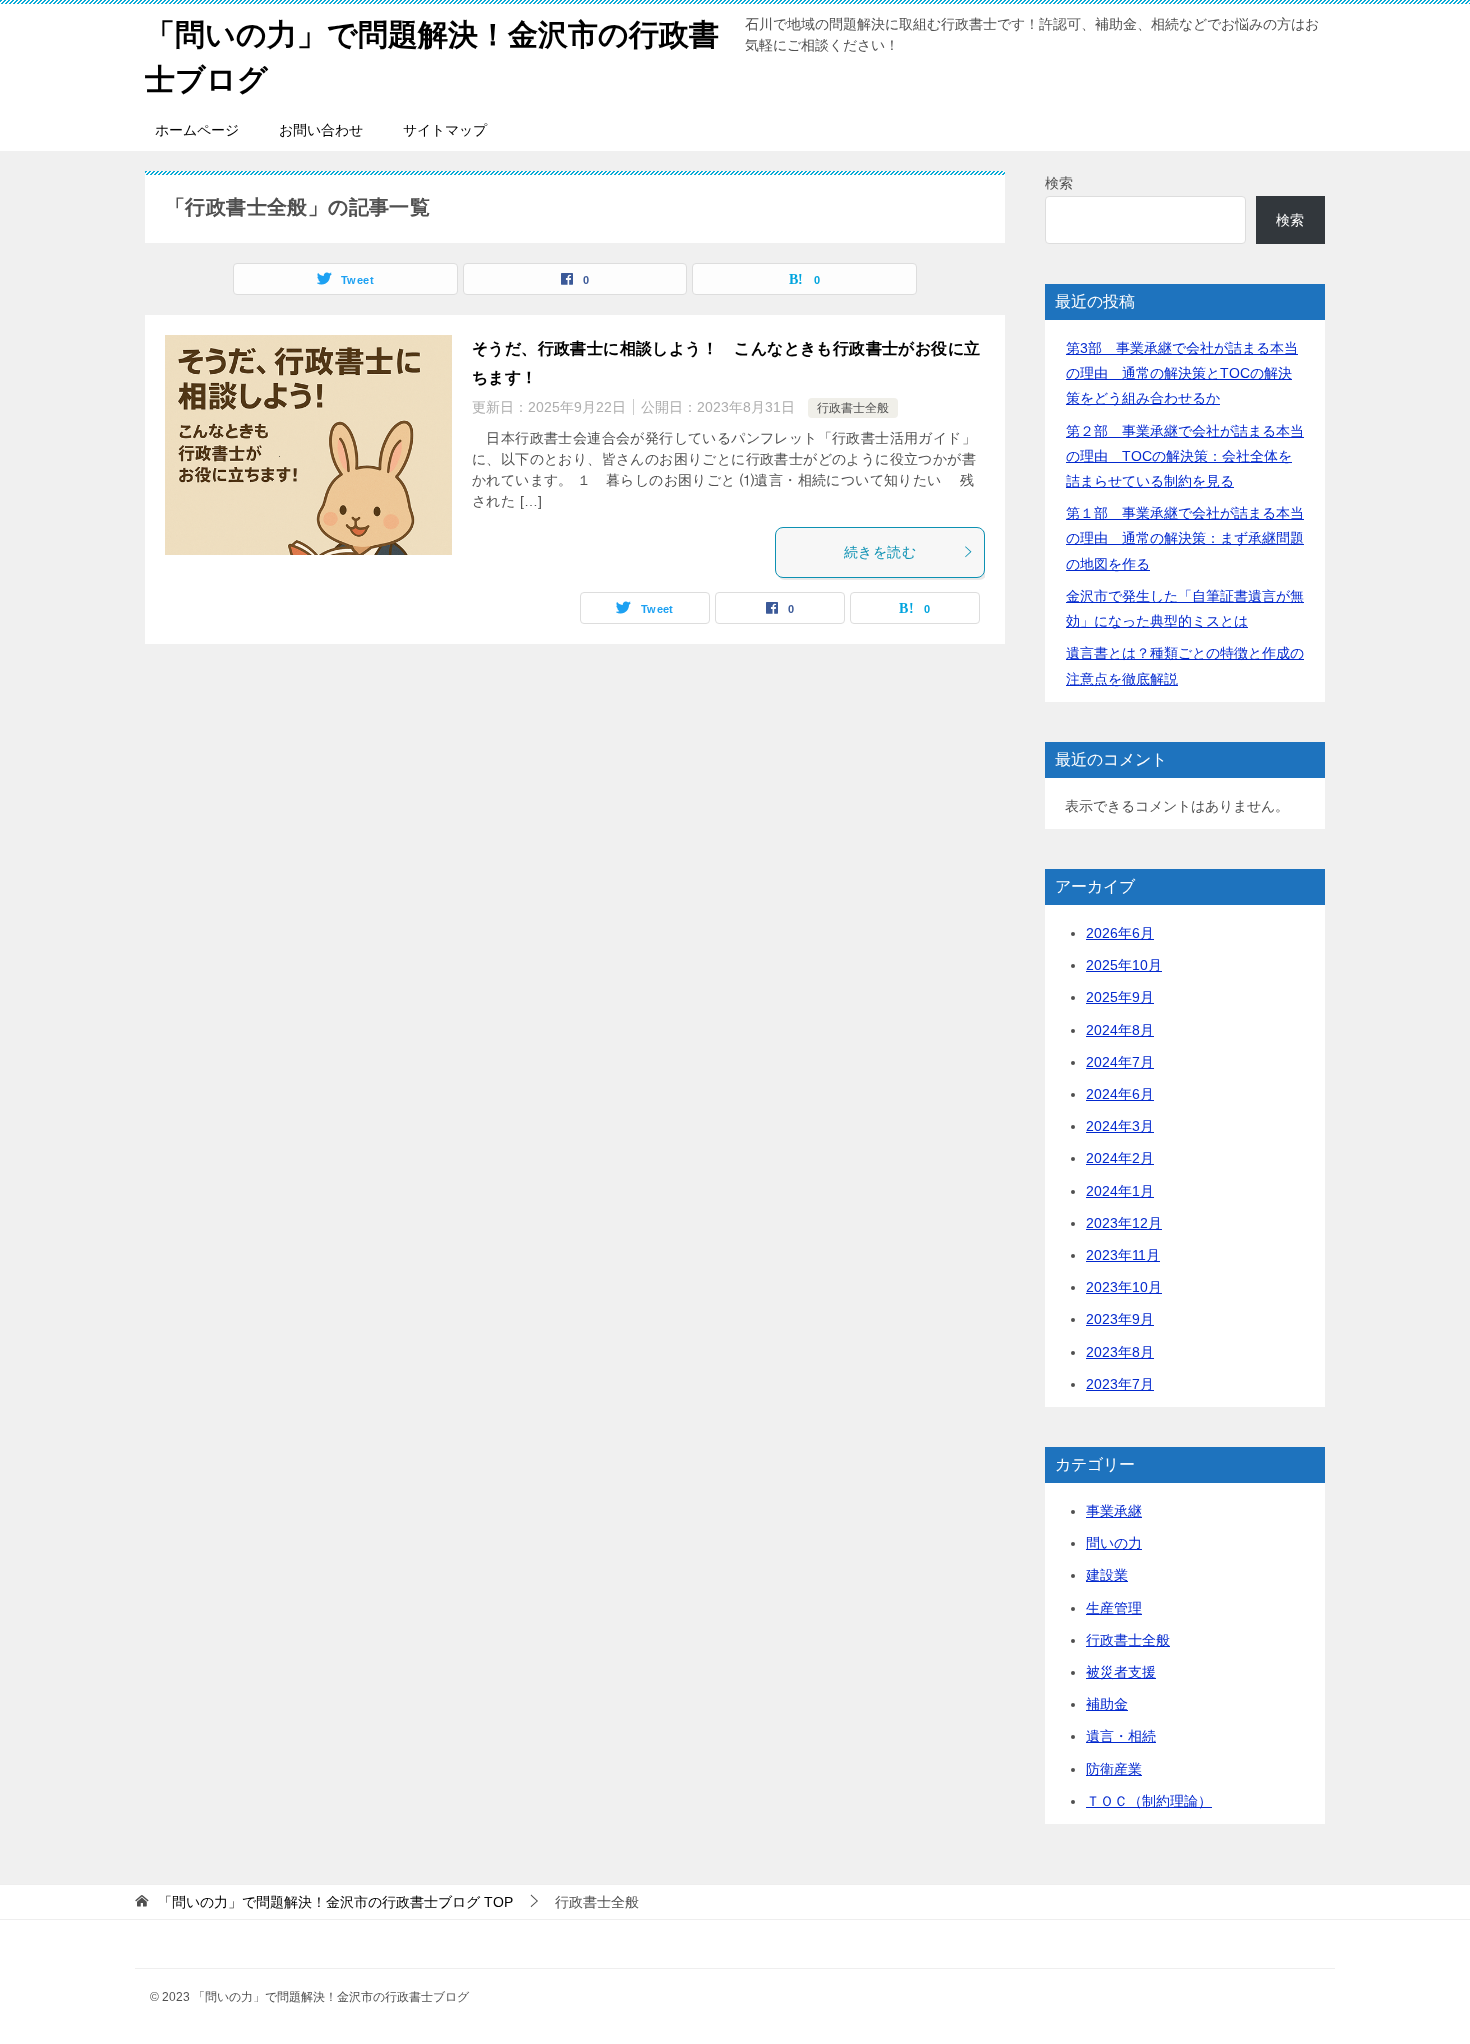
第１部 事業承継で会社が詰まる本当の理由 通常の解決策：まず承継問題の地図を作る (1185, 538)
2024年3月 (1120, 1126)
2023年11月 (1123, 1255)
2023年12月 (1124, 1223)
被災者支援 (1121, 1672)
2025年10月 (1124, 965)
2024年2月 (1120, 1158)
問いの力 (1114, 1543)
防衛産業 (1114, 1769)
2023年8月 (1120, 1352)
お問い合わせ (321, 130)
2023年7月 (1120, 1384)
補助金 (1107, 1704)
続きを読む (880, 552)
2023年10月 (1124, 1287)
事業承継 (1114, 1511)
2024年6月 (1120, 1094)
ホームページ (197, 130)
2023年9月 (1120, 1319)
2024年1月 (1120, 1191)
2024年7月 (1120, 1062)
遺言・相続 (1121, 1736)
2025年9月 (1120, 997)
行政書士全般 (853, 408)
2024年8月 (1120, 1030)
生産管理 (1114, 1608)
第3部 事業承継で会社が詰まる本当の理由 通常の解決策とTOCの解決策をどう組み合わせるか (1182, 373)
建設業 (1107, 1575)
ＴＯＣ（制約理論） (1149, 1801)
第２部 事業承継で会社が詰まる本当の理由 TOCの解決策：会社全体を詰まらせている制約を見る (1185, 456)
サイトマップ (445, 130)
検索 (1059, 183)
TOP (335, 1902)
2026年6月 (1120, 933)
